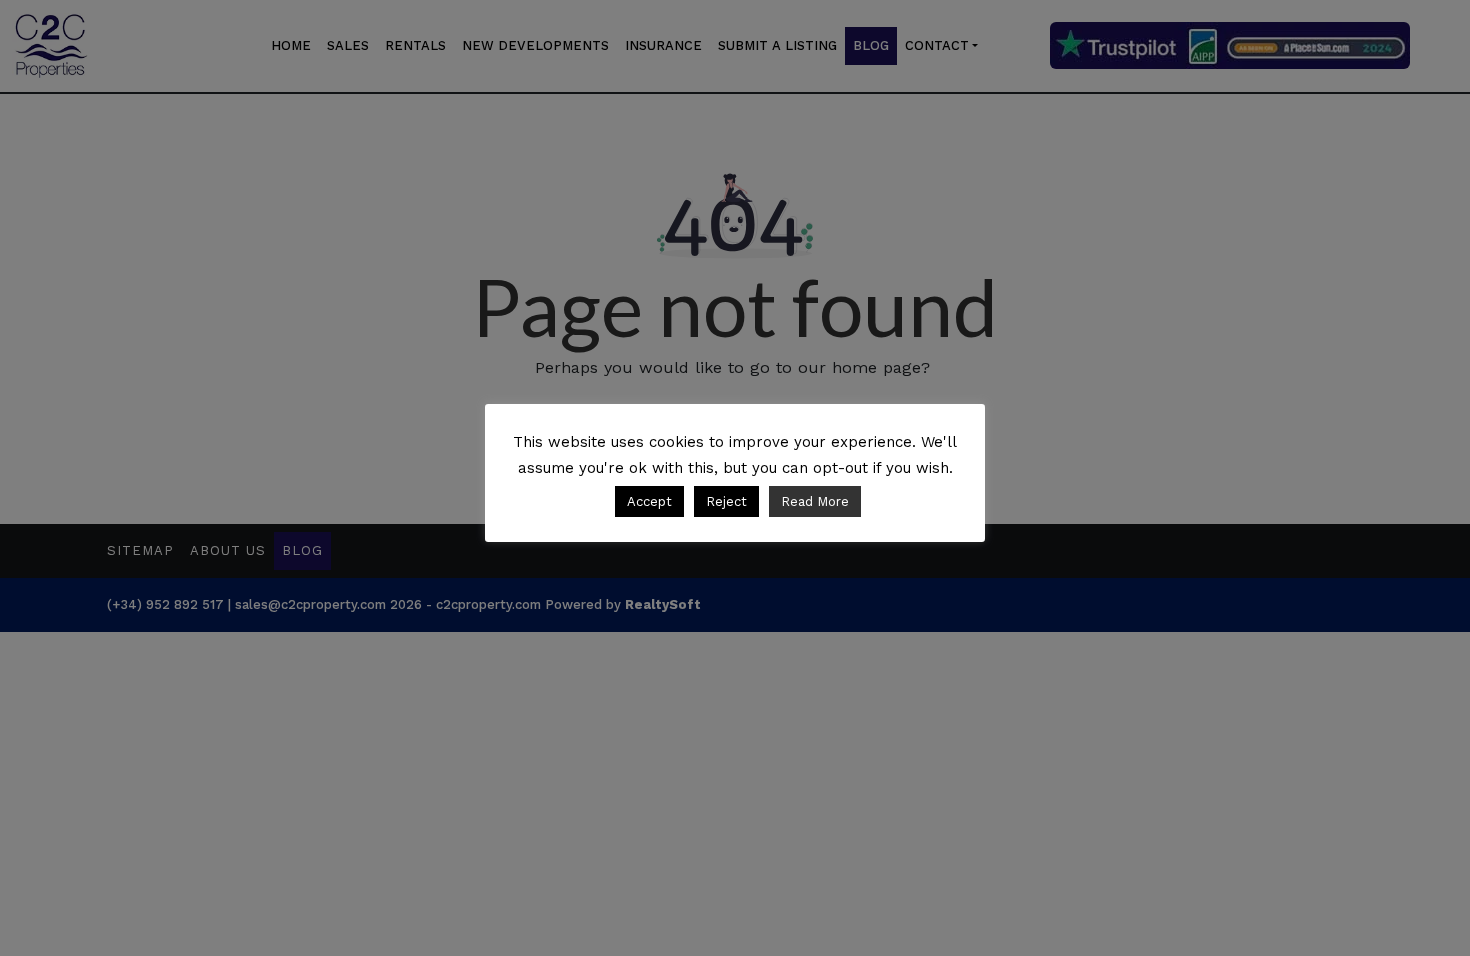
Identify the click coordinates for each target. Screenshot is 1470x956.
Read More (815, 501)
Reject (726, 501)
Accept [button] (649, 501)
